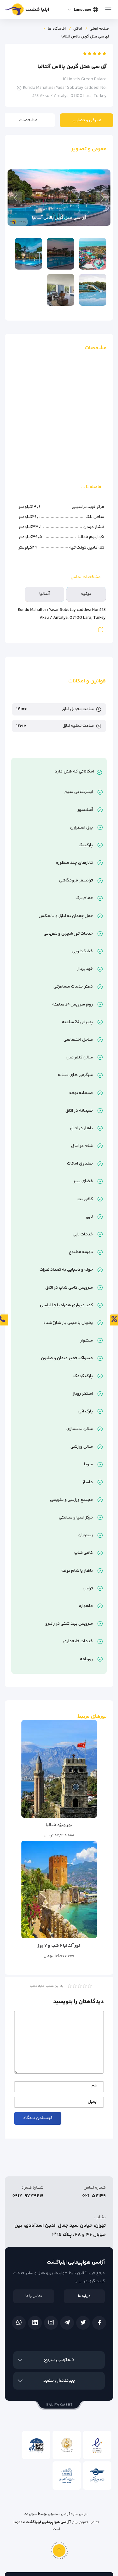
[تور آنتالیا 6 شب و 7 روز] (59, 1889)
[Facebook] (99, 2323)
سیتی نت (31, 2514)
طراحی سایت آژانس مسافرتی (68, 2514)
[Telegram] (67, 2323)
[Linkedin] (35, 2323)
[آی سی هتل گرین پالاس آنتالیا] (93, 254)
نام (95, 2087)
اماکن (78, 29)
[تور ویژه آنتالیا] (59, 1769)
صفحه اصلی (99, 29)
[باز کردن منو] (108, 8)
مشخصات (28, 120)
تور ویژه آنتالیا (59, 1825)
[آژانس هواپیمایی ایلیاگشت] (27, 11)
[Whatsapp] (19, 2323)
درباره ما (84, 2296)
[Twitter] (83, 2323)
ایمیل (93, 2102)
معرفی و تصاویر (87, 120)
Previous (103, 198)
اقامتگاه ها (57, 29)
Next (15, 198)
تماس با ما (34, 2296)
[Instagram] (51, 2323)
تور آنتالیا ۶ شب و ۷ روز (59, 1946)
